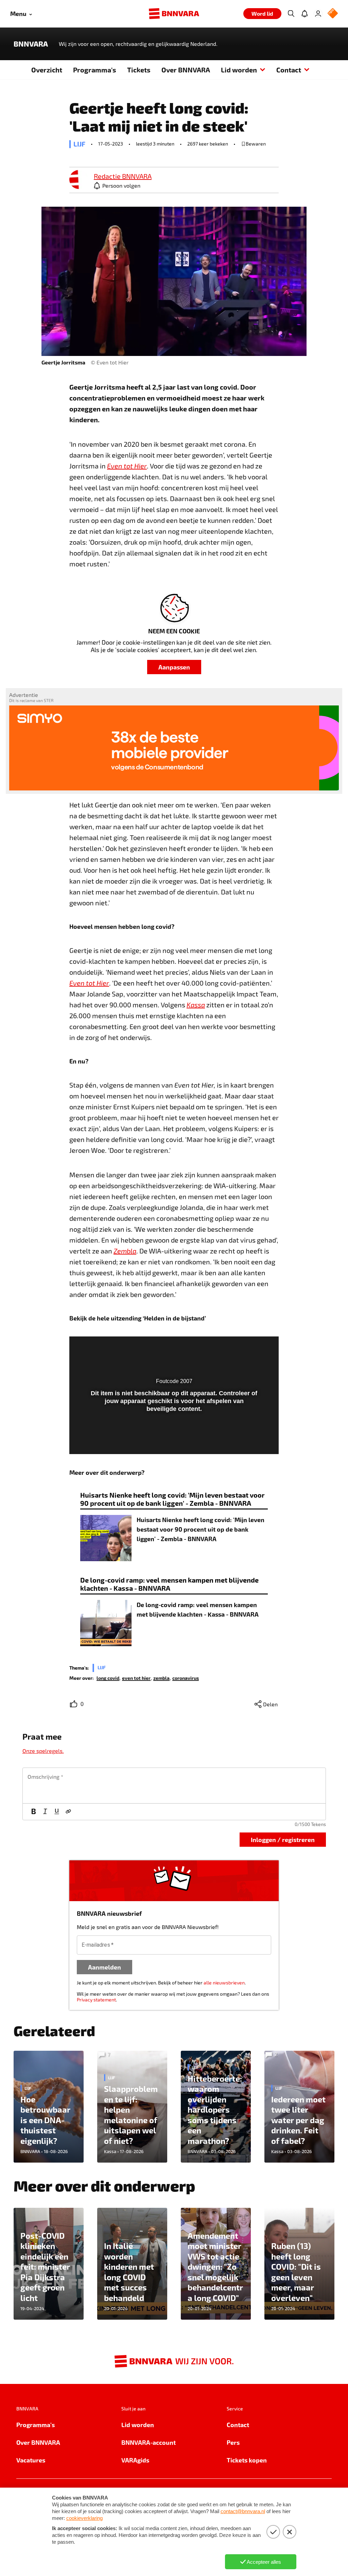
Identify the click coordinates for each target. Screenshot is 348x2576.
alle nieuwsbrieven (224, 1983)
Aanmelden (105, 1967)
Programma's (95, 70)
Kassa (196, 1005)
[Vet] (34, 1812)
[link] (79, 180)
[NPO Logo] (333, 14)
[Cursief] (45, 1812)
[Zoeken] (291, 14)
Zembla (125, 1251)
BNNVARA (31, 44)
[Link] (68, 1812)
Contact (289, 70)
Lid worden (239, 70)
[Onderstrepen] (57, 1812)
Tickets (139, 70)
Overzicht (47, 70)
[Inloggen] (318, 14)
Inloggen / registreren (283, 1839)
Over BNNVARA (186, 70)
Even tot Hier (89, 983)
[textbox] (174, 1786)
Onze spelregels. (43, 1751)
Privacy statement (96, 2000)
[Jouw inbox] (304, 14)
